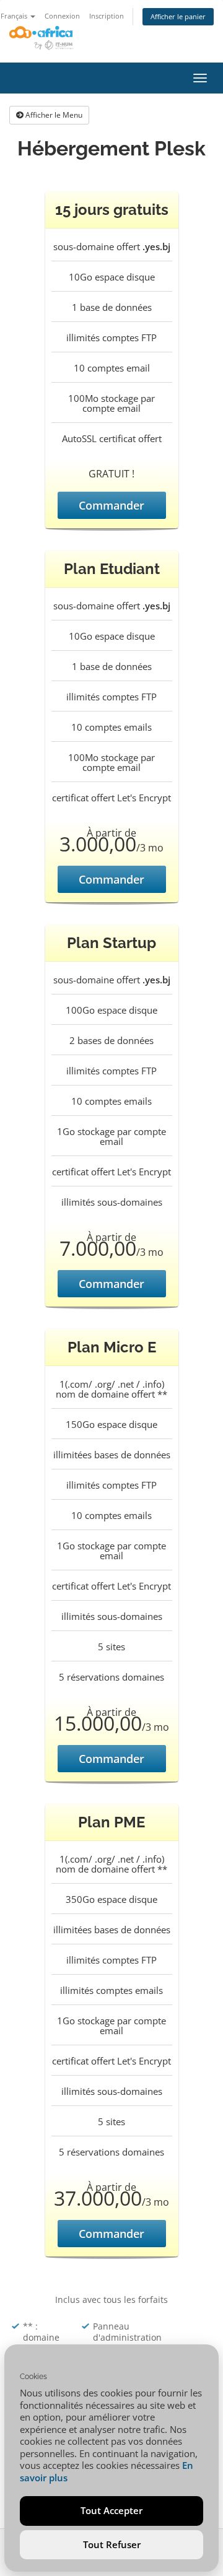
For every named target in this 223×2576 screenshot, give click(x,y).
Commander (111, 505)
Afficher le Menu (53, 115)
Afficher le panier (178, 16)
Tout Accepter (111, 2510)
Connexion (62, 16)
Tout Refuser (112, 2544)
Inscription (107, 16)
